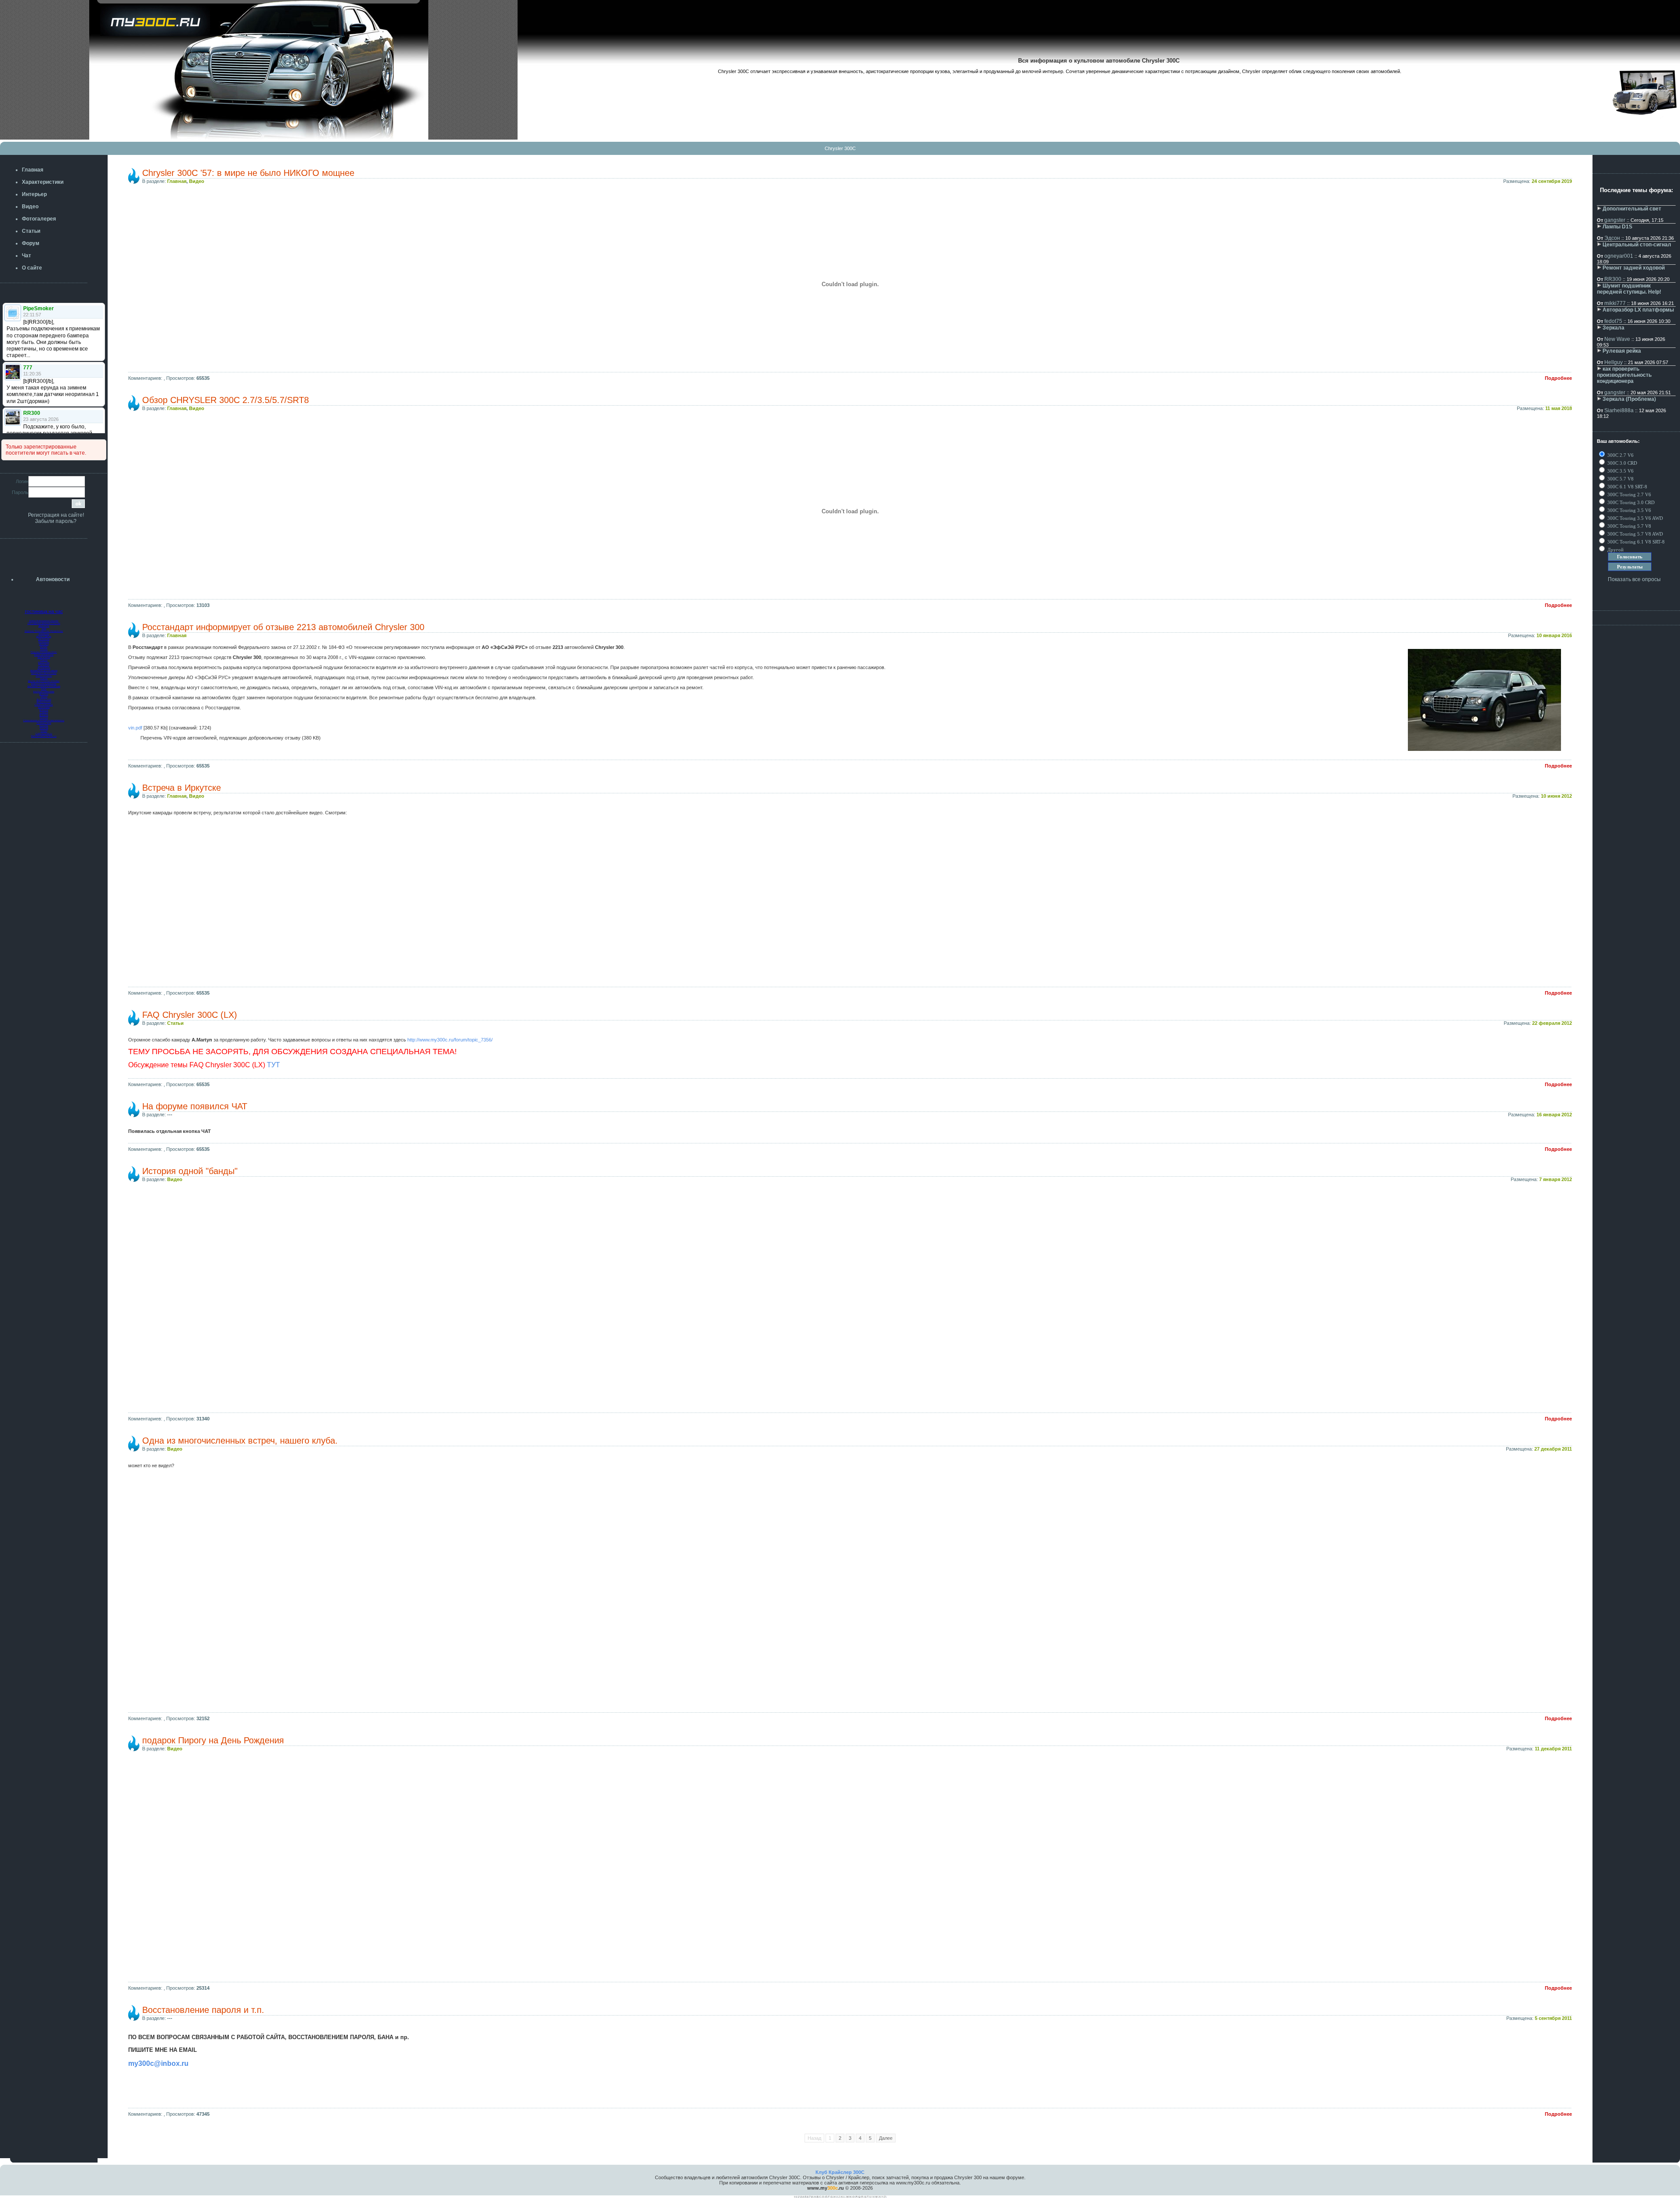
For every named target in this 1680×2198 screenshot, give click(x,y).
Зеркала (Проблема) (1629, 399)
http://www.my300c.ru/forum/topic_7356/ (450, 1040)
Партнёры (44, 665)
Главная (177, 181)
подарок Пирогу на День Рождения (213, 1740)
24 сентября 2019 (1552, 181)
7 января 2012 (1556, 1179)
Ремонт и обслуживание (44, 684)
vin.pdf (135, 728)
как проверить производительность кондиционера (1624, 375)
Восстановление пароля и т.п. (203, 2010)
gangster (1615, 220)
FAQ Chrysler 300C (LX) (190, 1015)
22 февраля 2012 (1552, 1023)
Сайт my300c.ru (44, 733)
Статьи (175, 1023)
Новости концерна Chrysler (44, 620)
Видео (197, 181)
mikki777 (1615, 303)
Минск (44, 697)
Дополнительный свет (1632, 209)
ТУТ (273, 1065)
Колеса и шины (44, 676)
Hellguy (1613, 362)
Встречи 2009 (44, 699)
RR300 (1613, 279)
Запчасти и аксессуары (44, 673)
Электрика (44, 634)
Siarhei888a (1619, 410)
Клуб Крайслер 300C (840, 2172)
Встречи (44, 694)
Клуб (44, 689)
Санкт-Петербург (44, 705)
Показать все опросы (1634, 579)
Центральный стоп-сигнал (1637, 245)
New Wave (1617, 339)
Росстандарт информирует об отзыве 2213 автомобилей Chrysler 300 (283, 627)
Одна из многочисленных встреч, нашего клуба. (240, 1441)
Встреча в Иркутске (182, 788)
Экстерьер (44, 639)
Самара (44, 712)
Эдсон (1612, 238)
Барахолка (44, 663)
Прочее (44, 718)
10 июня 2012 (1556, 796)
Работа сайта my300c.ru (44, 736)
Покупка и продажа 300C (44, 652)
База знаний (44, 657)
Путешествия (44, 723)
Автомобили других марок (44, 670)
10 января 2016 (1554, 635)
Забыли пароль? (56, 521)
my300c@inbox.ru (158, 2063)
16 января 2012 (1554, 1115)
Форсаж (44, 728)
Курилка (44, 726)
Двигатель (44, 626)
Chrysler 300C (840, 148)
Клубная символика (44, 691)
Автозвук (44, 644)
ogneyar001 (1619, 256)
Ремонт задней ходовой (1634, 268)
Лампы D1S (1617, 227)
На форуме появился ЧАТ (195, 1106)
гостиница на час (44, 611)
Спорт (44, 731)
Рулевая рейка (1622, 351)
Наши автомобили (44, 655)
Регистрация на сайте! (56, 515)
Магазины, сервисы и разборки (44, 686)
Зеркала (1613, 328)
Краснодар (44, 707)
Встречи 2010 (44, 702)
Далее (886, 2138)
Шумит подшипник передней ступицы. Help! (1629, 289)
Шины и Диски (44, 636)
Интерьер (44, 642)
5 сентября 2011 (1553, 2018)
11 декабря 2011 (1553, 1749)
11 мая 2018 (1559, 408)
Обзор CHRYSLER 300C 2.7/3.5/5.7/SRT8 (226, 400)
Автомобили (44, 668)
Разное (44, 660)
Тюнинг (44, 649)
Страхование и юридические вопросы (44, 720)
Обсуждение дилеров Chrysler (44, 623)
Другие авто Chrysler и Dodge (44, 681)
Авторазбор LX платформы (1638, 310)
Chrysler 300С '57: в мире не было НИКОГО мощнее (248, 173)
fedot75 (1613, 321)
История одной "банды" (190, 1171)
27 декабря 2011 (1553, 1449)
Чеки (44, 628)
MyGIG (44, 647)
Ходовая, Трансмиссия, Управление (44, 631)
